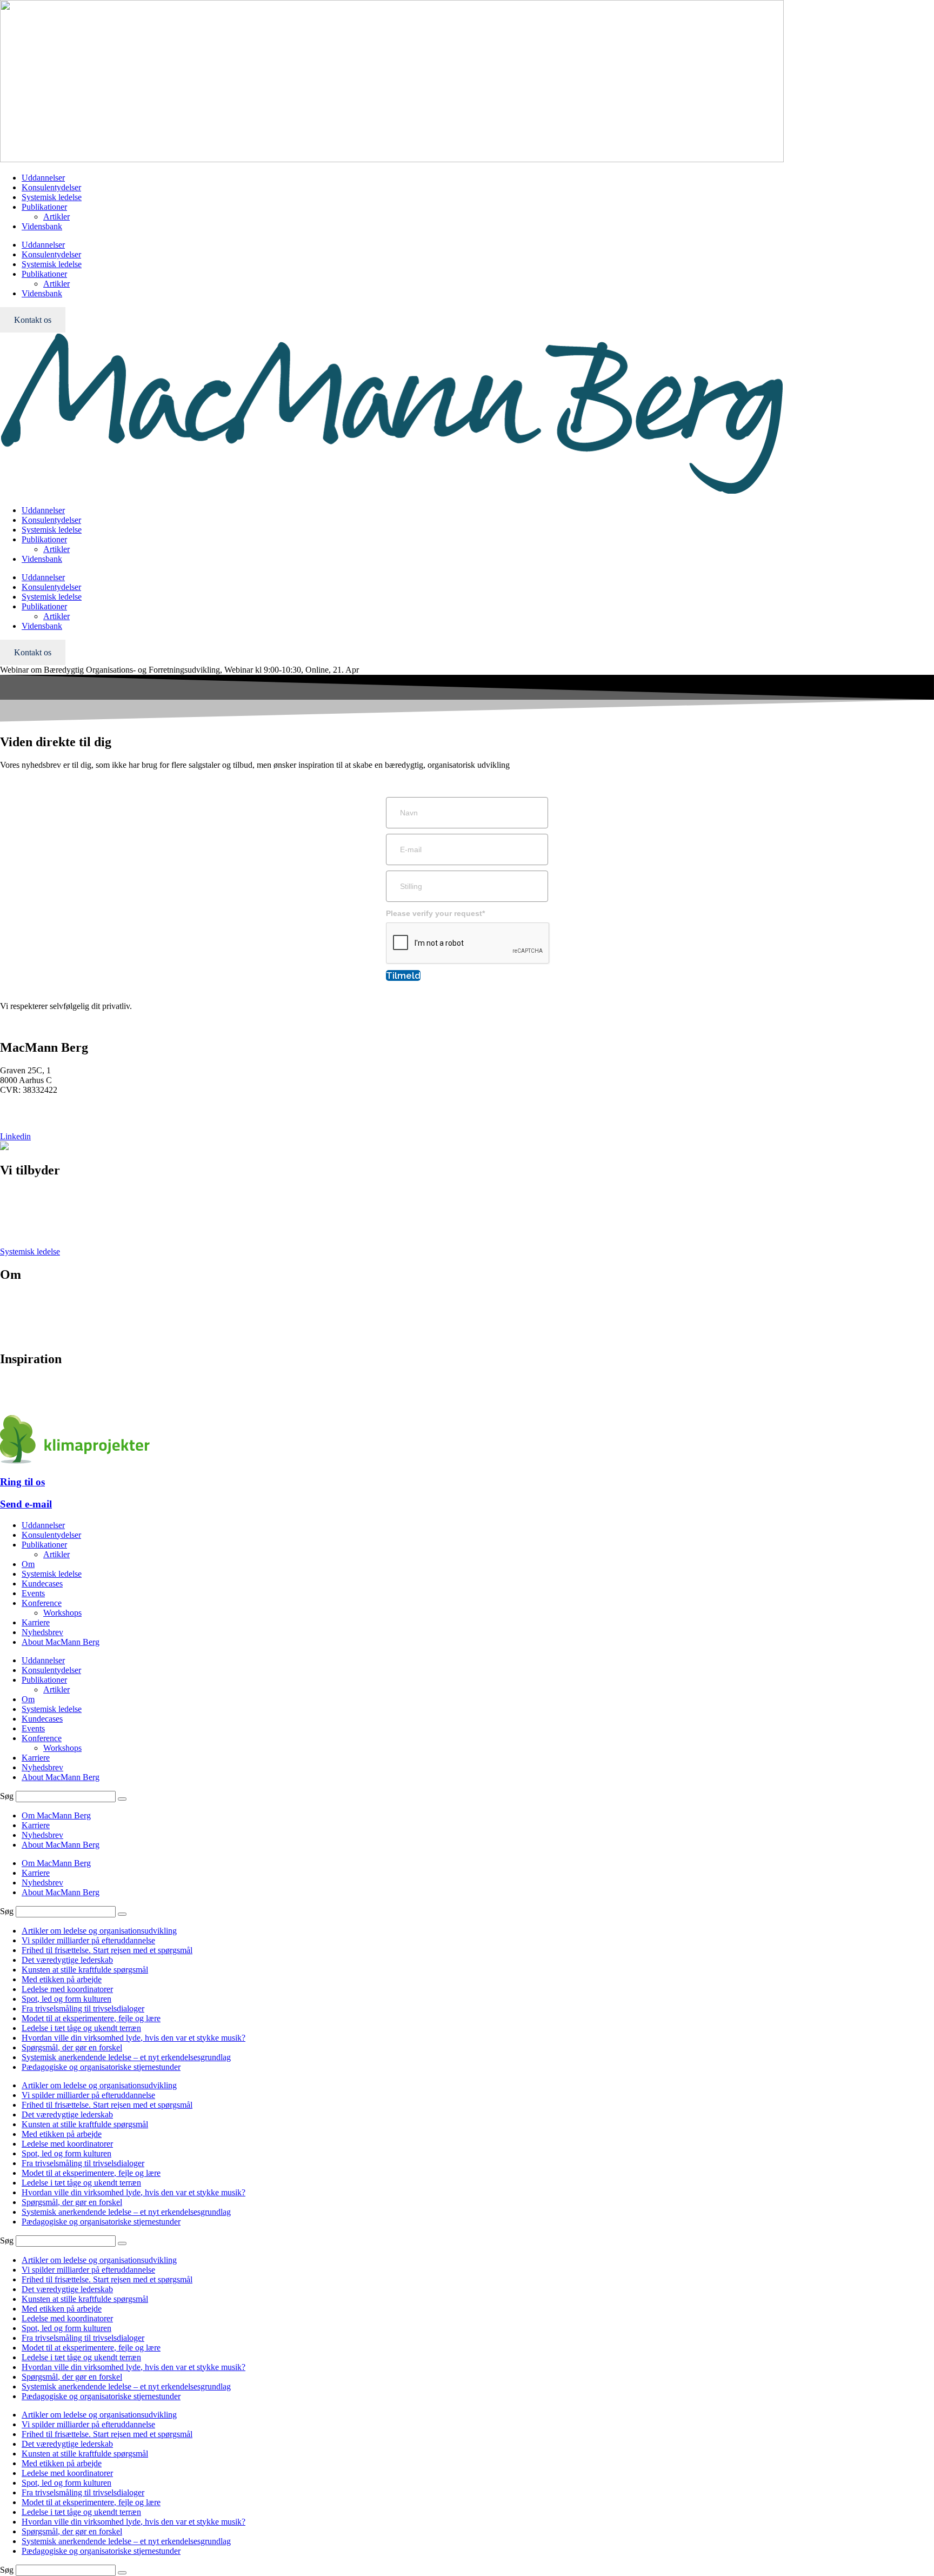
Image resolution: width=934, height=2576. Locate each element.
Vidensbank (42, 226)
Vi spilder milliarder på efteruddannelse (88, 1940)
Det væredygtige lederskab (67, 1960)
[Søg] (122, 1799)
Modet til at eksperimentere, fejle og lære (91, 2018)
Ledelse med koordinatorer (67, 1989)
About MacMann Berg (61, 1642)
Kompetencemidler (32, 1401)
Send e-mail (26, 1504)
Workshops (62, 1613)
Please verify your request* (435, 913)
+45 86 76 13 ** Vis (35, 1108)
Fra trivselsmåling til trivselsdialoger (83, 2009)
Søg (7, 1796)
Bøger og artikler (29, 1382)
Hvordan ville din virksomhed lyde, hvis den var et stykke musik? (134, 2038)
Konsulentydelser (51, 187)
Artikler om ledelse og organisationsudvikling (99, 1931)
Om (28, 1564)
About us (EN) (25, 1336)
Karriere (14, 1317)
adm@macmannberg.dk (41, 1118)
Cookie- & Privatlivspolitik (46, 1327)
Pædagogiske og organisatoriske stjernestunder (101, 2067)
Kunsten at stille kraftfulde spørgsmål (85, 1970)
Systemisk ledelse (52, 197)
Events (12, 1232)
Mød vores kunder (31, 1307)
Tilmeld (403, 975)
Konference (20, 1213)
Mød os (13, 1297)
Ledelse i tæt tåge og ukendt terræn (81, 2028)
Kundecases (42, 1584)
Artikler (56, 217)
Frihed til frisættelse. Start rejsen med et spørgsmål (107, 1950)
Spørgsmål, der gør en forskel (72, 2047)
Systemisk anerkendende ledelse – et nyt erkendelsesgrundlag (126, 2057)
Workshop (18, 1222)
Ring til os (22, 1482)
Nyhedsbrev (21, 1392)
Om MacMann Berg (56, 1815)
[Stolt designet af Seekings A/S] (4, 1147)
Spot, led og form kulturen (66, 1999)
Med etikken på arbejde (62, 1979)
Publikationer (44, 207)
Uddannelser (43, 178)
